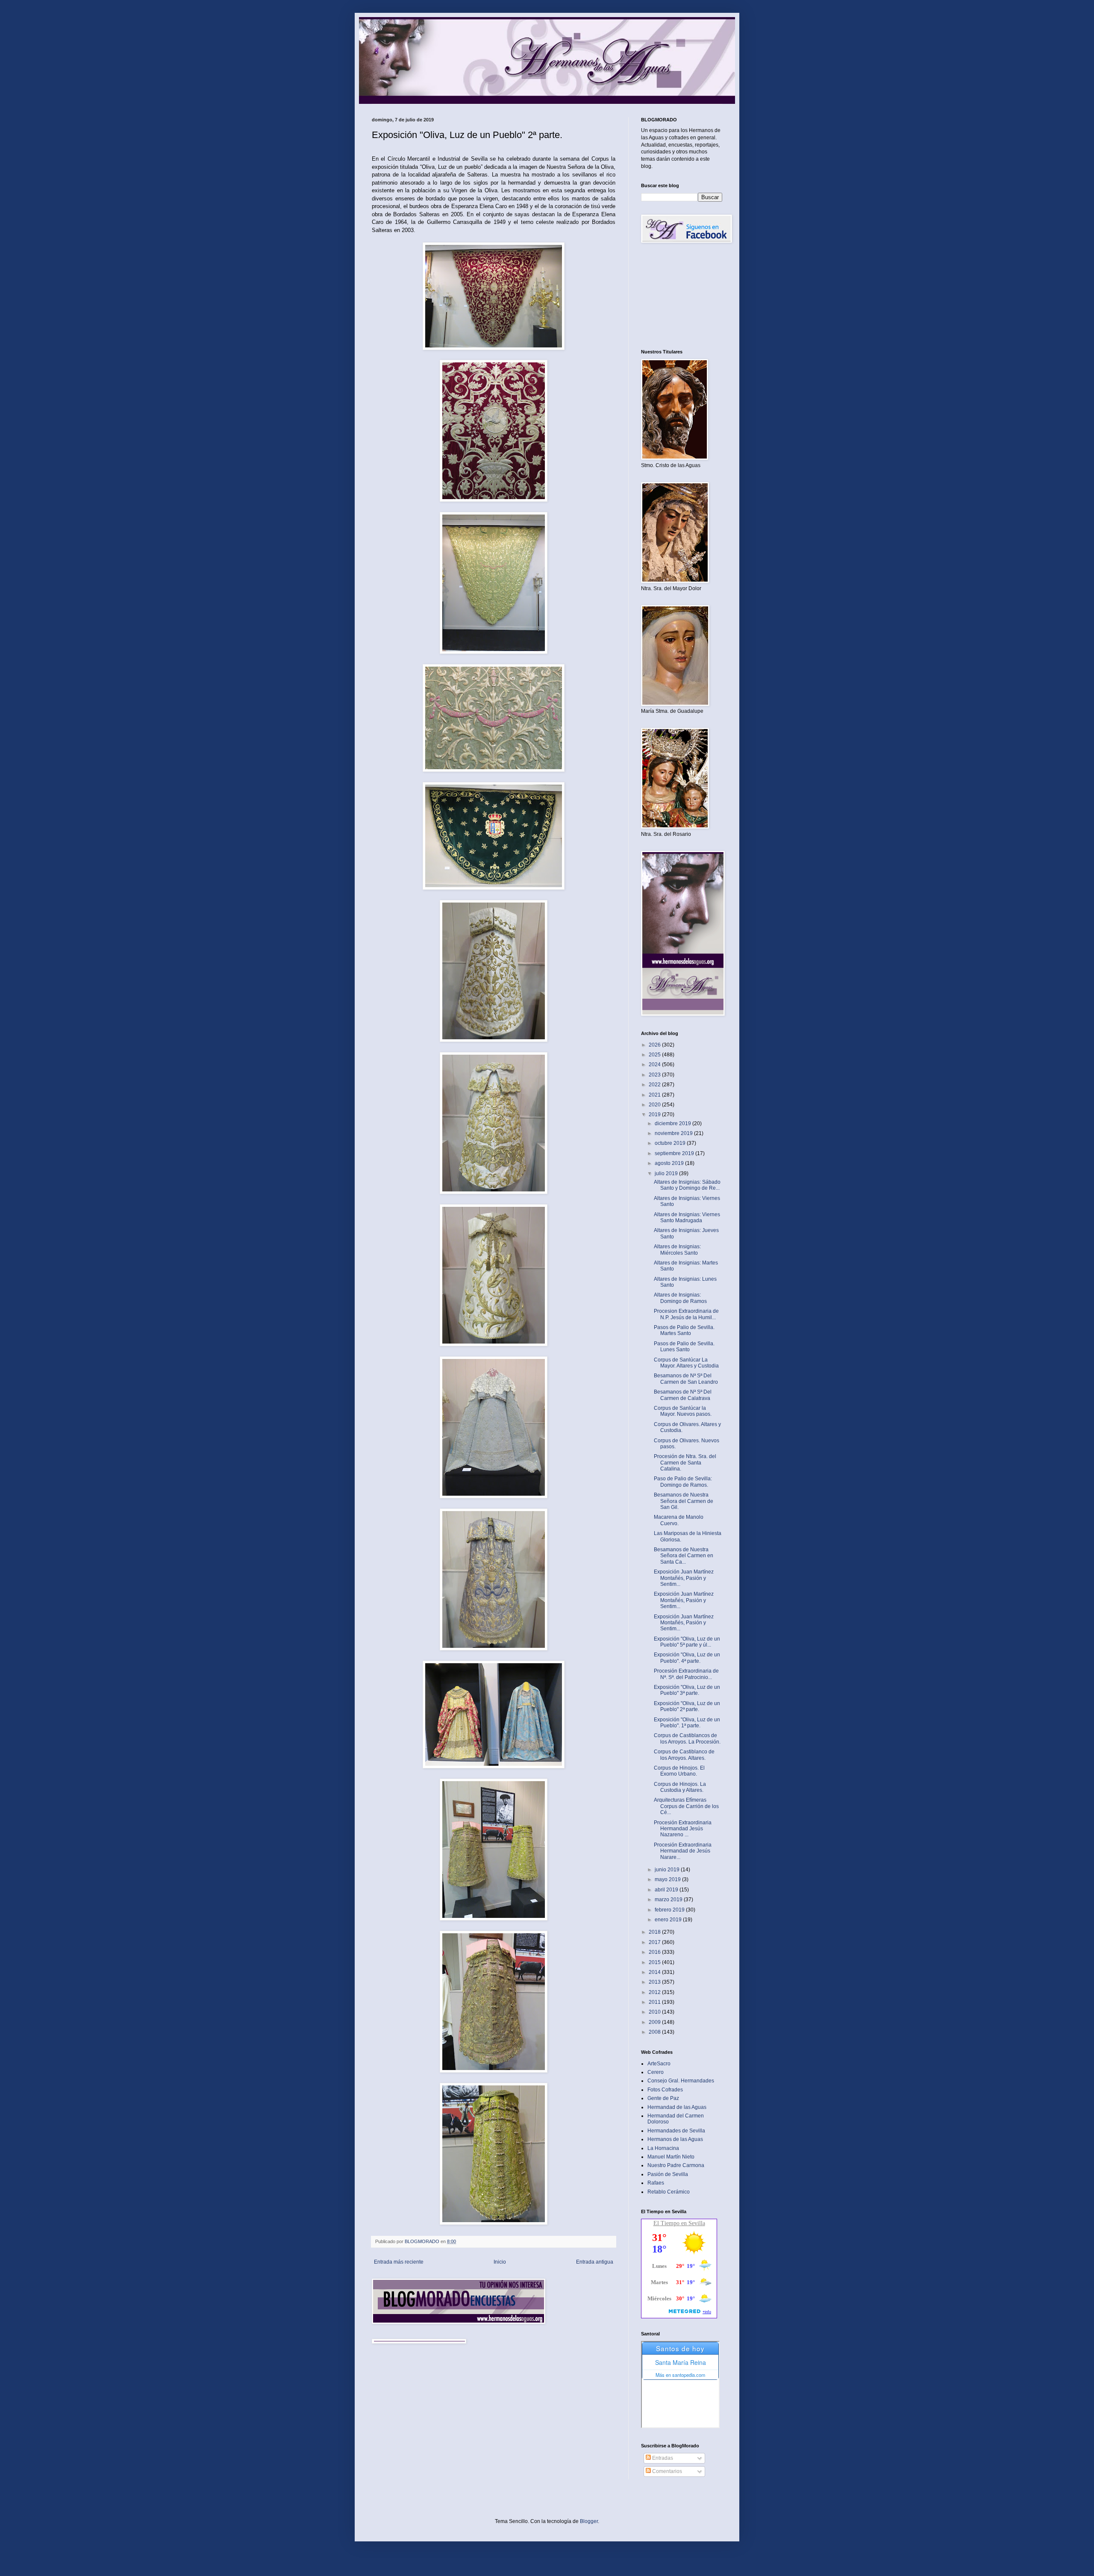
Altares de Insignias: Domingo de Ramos (680, 1298)
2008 (655, 2032)
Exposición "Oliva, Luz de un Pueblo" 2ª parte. (687, 1706)
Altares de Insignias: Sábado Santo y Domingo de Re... (687, 1185)
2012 (655, 1992)
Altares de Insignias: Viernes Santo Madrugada (687, 1217)
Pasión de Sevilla (668, 2174)
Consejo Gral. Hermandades (681, 2081)
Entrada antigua (595, 2262)
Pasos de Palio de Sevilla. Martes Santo (684, 1330)
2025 (655, 1055)
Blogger (589, 2521)
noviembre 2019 (674, 1133)
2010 (655, 2012)
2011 (655, 2002)
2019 (655, 1115)
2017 (655, 1942)
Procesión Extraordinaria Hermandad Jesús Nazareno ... (683, 1829)
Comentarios (666, 2471)
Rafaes (656, 2183)
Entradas (662, 2458)
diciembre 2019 (673, 1123)
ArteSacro (659, 2064)
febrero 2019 (670, 1910)
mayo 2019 (668, 1879)
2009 (655, 2022)
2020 (655, 1105)
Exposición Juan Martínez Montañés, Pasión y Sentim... (684, 1578)
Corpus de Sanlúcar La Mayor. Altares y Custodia (686, 1363)
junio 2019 (668, 1870)
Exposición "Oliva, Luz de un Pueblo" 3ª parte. (687, 1690)
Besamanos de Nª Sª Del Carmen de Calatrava (683, 1395)
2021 (655, 1095)
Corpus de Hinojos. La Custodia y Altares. (680, 1787)
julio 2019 (667, 1173)
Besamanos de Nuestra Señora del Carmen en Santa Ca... (684, 1556)
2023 (655, 1075)
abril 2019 (667, 1890)
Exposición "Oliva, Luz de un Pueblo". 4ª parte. (687, 1658)
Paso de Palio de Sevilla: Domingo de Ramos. (683, 1482)
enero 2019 (669, 1920)
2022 (655, 1085)
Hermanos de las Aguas (675, 2139)
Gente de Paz (663, 2098)
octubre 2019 (671, 1143)
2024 (655, 1065)
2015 (655, 1962)
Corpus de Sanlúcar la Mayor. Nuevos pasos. (683, 1411)
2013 (655, 1982)
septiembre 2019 (675, 1153)
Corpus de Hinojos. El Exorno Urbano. (679, 1771)
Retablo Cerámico (669, 2192)
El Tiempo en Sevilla (679, 2223)
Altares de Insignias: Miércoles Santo (677, 1250)
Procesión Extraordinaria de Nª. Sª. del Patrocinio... (686, 1674)
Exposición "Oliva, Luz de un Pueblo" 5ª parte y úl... (687, 1642)
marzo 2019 (669, 1900)
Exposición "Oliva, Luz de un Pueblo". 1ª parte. (687, 1723)
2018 (655, 1932)
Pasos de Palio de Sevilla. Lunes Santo (684, 1347)
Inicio (500, 2262)
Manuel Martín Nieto (671, 2157)
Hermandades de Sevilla (676, 2131)
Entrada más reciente (399, 2262)
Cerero (656, 2072)
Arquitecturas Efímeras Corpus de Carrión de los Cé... (686, 1806)
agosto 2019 (670, 1163)
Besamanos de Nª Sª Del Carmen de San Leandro (686, 1379)
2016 (655, 1952)
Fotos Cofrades (665, 2090)
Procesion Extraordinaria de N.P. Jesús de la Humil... (686, 1314)
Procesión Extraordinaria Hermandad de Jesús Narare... (683, 1851)
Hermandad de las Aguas (677, 2107)
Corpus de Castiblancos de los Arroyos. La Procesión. (687, 1738)
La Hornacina (663, 2148)
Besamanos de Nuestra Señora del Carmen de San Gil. (684, 1501)
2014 (655, 1972)
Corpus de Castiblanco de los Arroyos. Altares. (684, 1755)
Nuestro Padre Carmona (676, 2165)
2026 (655, 1045)
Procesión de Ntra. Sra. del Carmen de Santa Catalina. (685, 1463)
